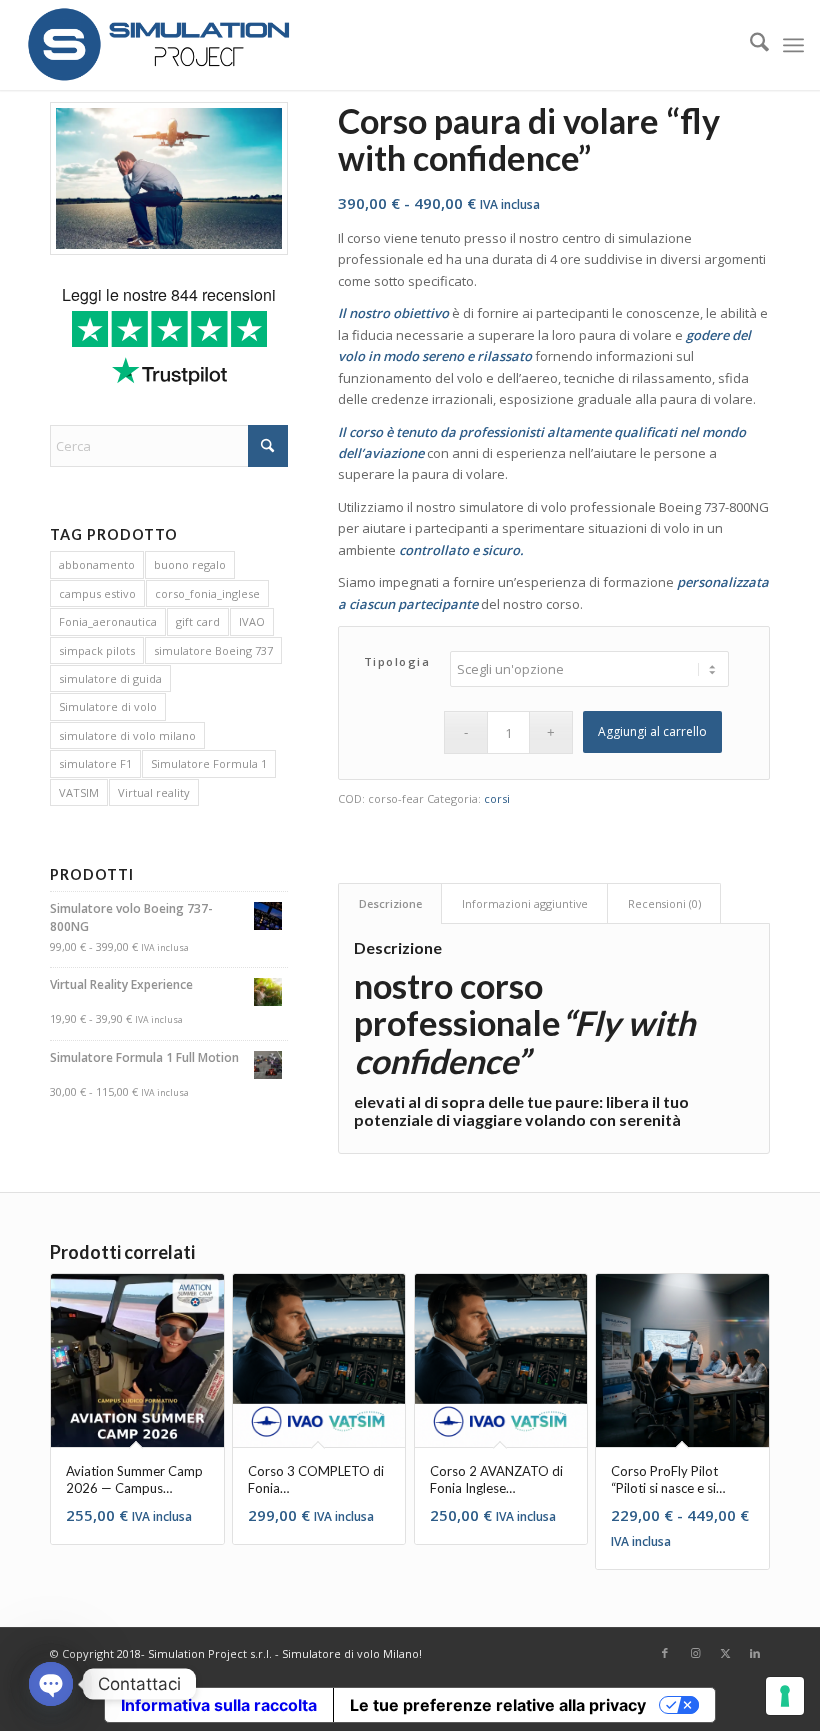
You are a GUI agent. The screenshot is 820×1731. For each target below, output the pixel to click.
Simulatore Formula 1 (209, 763)
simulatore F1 (95, 763)
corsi (497, 798)
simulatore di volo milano (127, 735)
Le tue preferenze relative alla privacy (498, 1705)
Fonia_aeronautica (108, 621)
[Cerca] (749, 45)
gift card (198, 621)
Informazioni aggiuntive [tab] (525, 903)
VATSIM (79, 792)
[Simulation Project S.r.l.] (158, 45)
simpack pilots (97, 650)
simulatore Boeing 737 (213, 650)
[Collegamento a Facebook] (665, 1653)
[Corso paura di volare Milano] (169, 178)
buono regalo (190, 564)
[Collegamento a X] (725, 1653)
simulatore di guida (110, 678)
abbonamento (97, 564)
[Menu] (793, 45)
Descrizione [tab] (390, 903)
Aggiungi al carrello (652, 731)
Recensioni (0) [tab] (664, 903)
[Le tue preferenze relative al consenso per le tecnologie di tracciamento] (785, 1696)
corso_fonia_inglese (207, 593)
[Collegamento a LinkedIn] (755, 1653)
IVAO (252, 621)
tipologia (397, 661)
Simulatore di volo (108, 706)
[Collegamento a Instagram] (695, 1653)
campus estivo (97, 593)
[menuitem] (749, 45)
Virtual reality (154, 792)
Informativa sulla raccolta (219, 1705)
